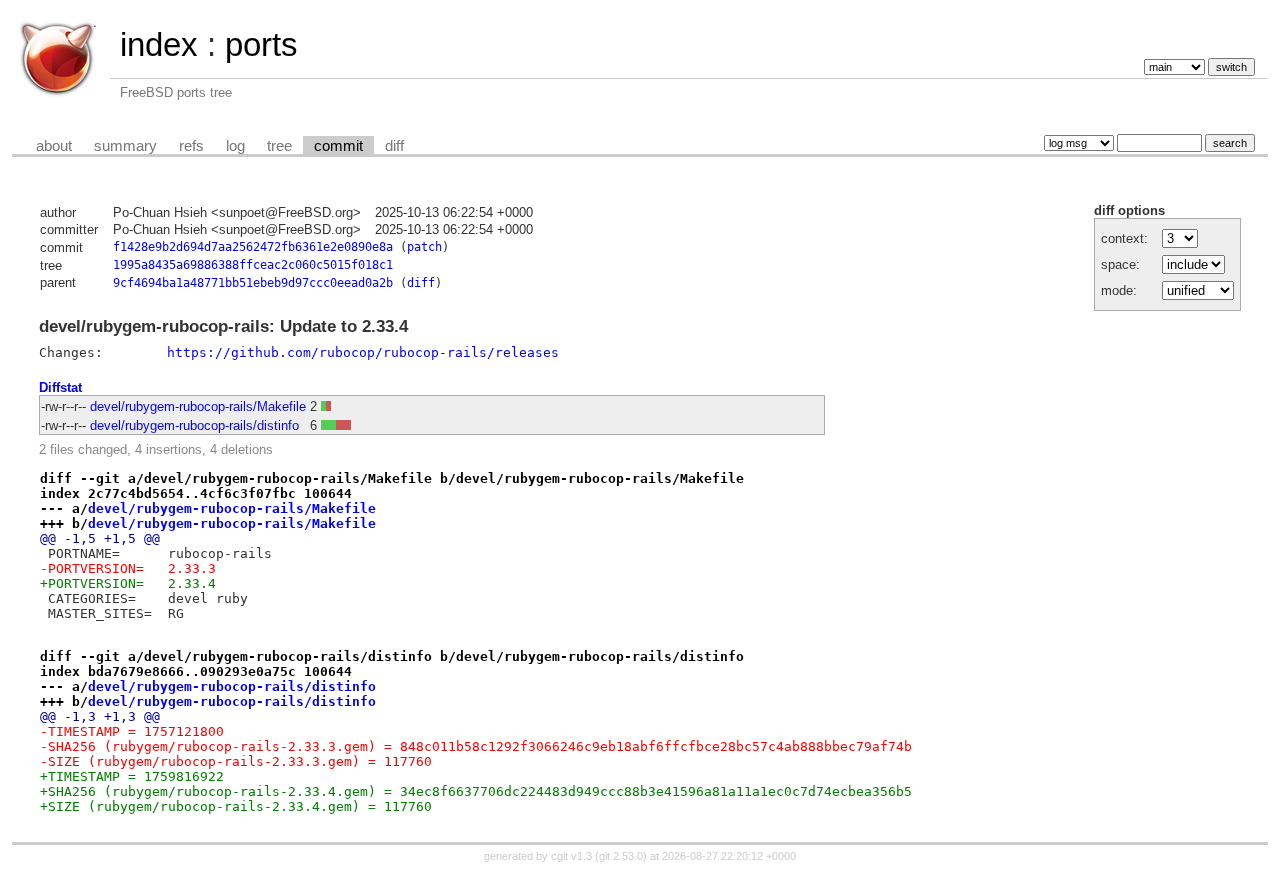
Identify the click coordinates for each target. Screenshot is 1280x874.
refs (191, 146)
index (159, 44)
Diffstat (60, 387)
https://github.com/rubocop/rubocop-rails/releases (363, 352)
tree (279, 146)
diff (394, 146)
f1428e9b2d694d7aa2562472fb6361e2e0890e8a (253, 247)
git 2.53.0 (621, 856)
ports (261, 44)
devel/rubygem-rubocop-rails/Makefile (198, 406)
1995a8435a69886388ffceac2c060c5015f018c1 (253, 265)
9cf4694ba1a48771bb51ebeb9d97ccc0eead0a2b (253, 283)
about (54, 146)
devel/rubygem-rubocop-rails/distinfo (194, 425)
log (235, 146)
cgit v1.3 (571, 856)
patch (424, 247)
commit (338, 146)
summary (125, 146)
